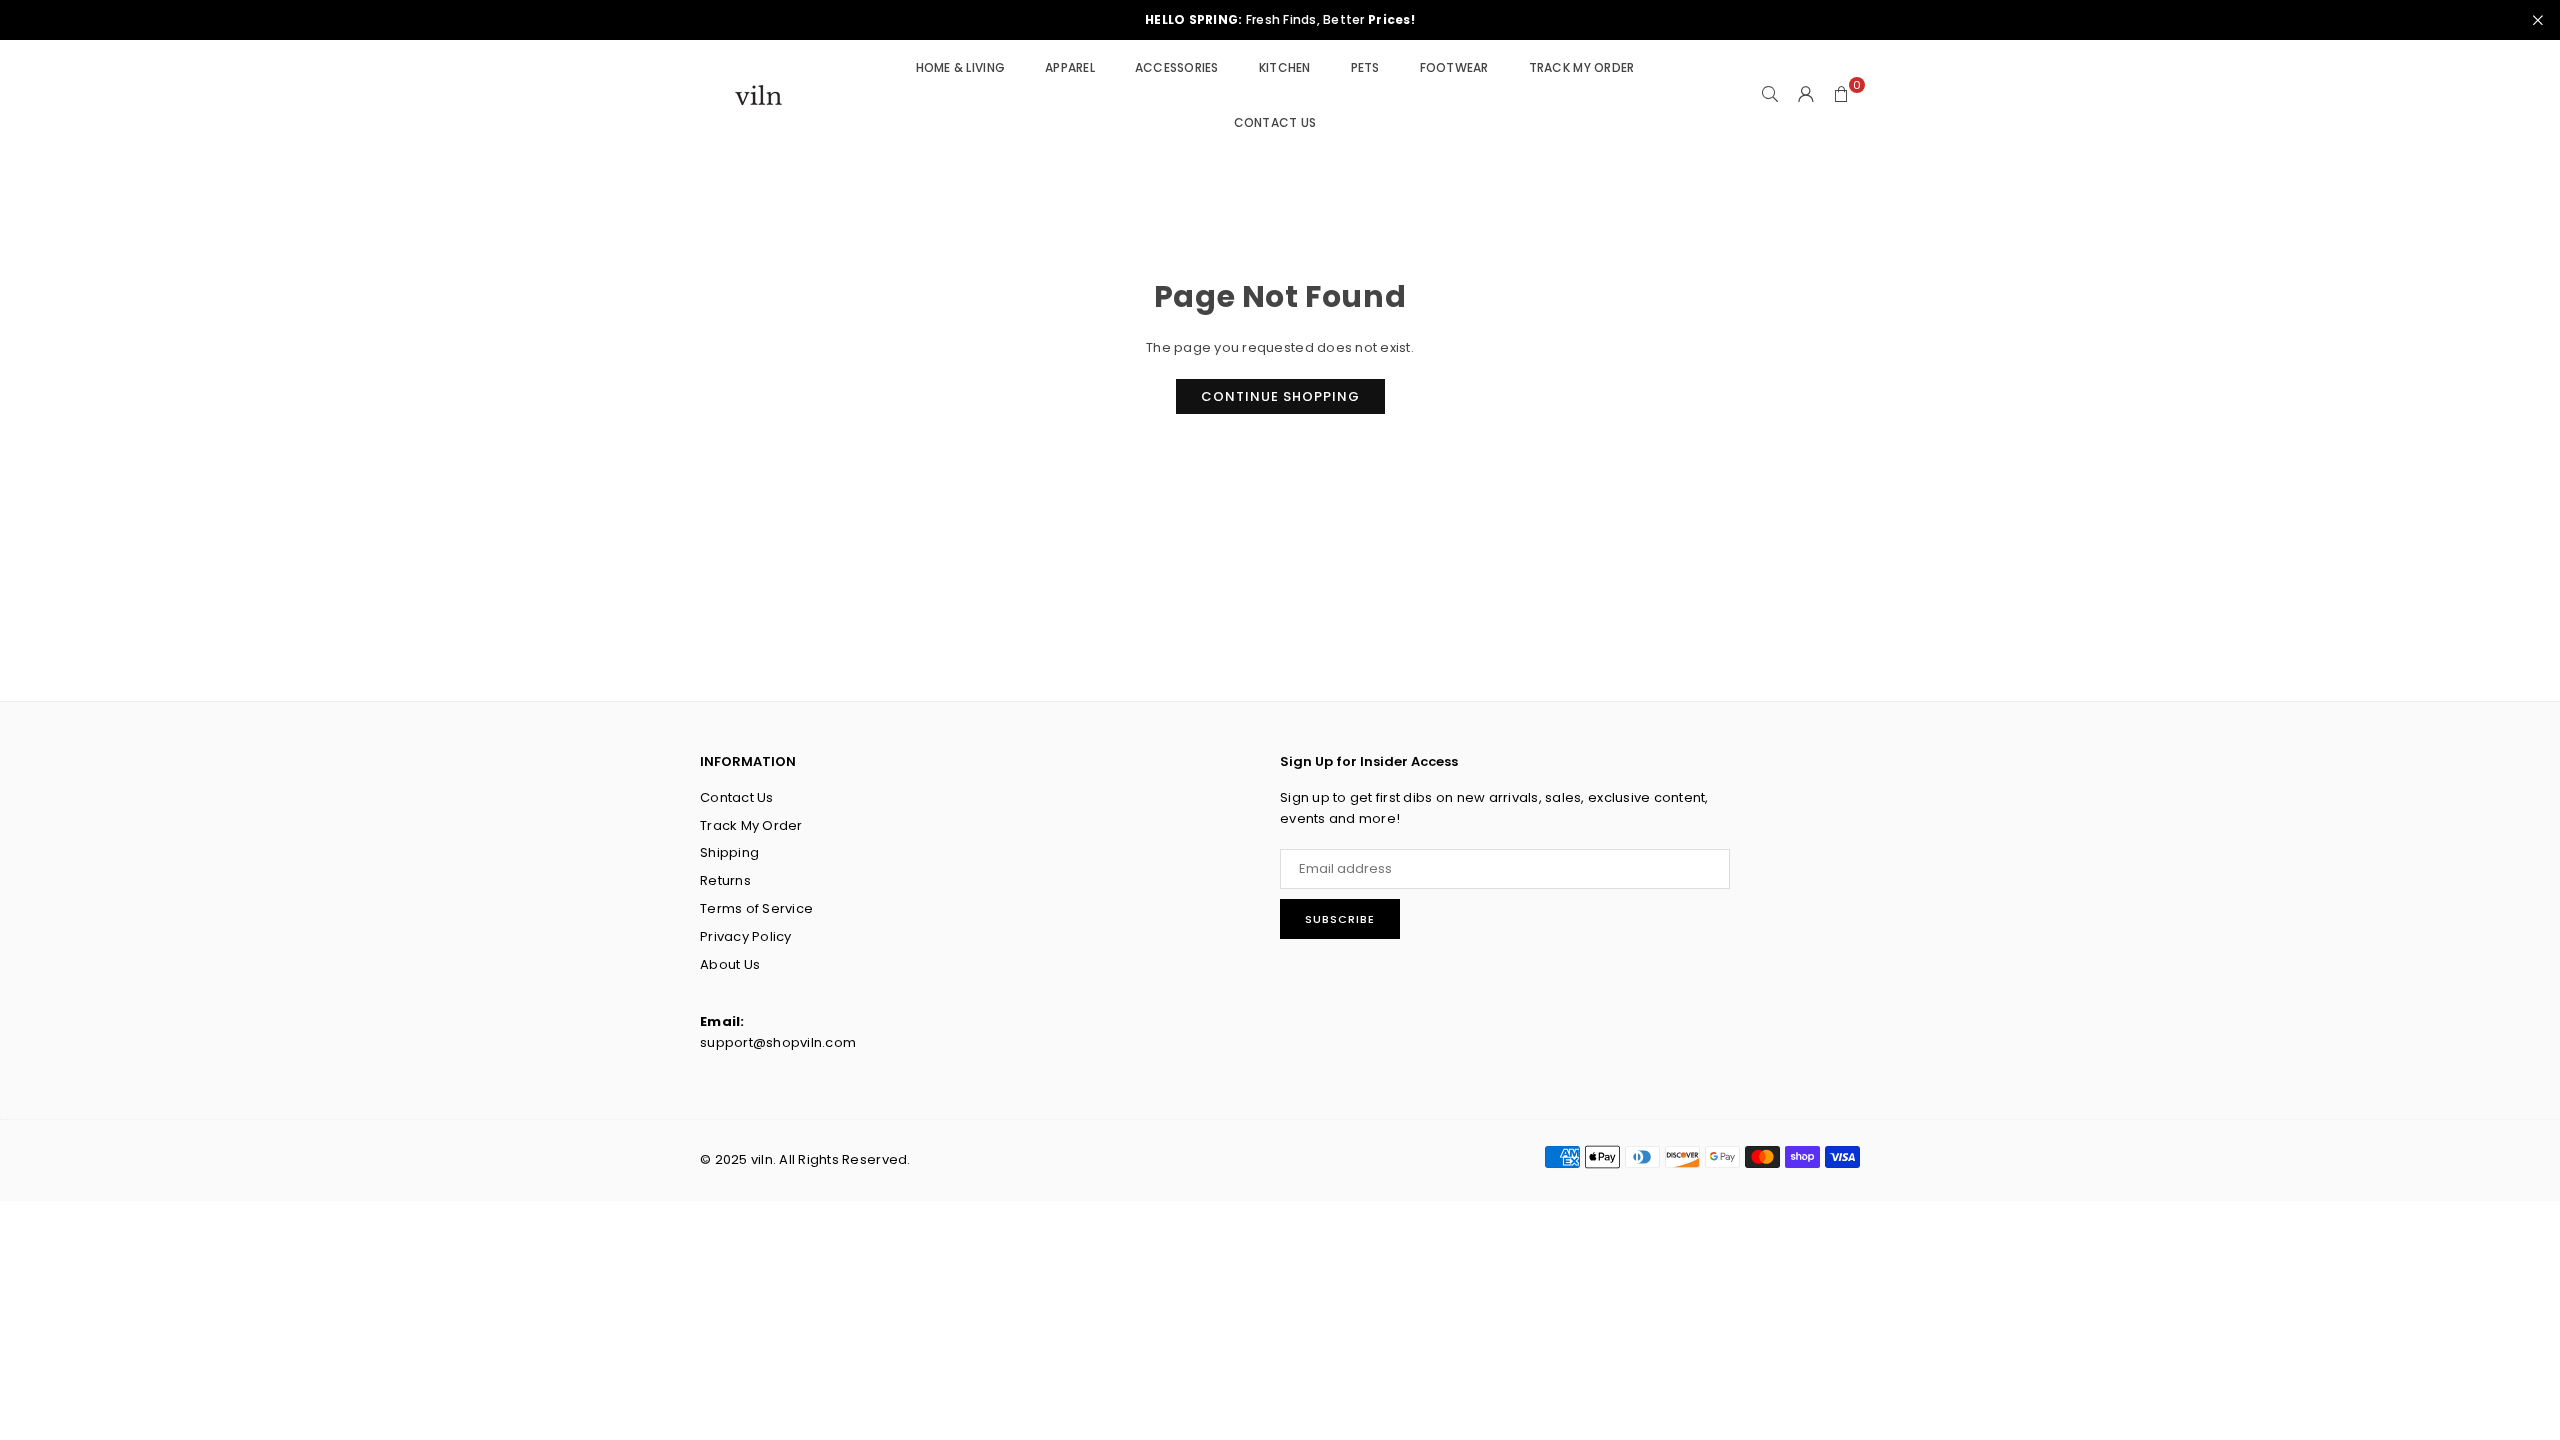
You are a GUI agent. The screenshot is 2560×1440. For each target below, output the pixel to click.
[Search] (1770, 95)
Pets (1365, 67)
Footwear (1454, 67)
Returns (725, 880)
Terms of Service (756, 908)
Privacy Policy (746, 936)
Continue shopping (1280, 396)
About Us (730, 964)
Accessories (1177, 67)
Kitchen (1285, 67)
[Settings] (1806, 95)
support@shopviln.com (778, 1042)
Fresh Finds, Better (1280, 20)
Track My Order (1582, 67)
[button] (1842, 95)
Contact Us (1275, 122)
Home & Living (960, 67)
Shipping (729, 852)
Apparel (1070, 67)
